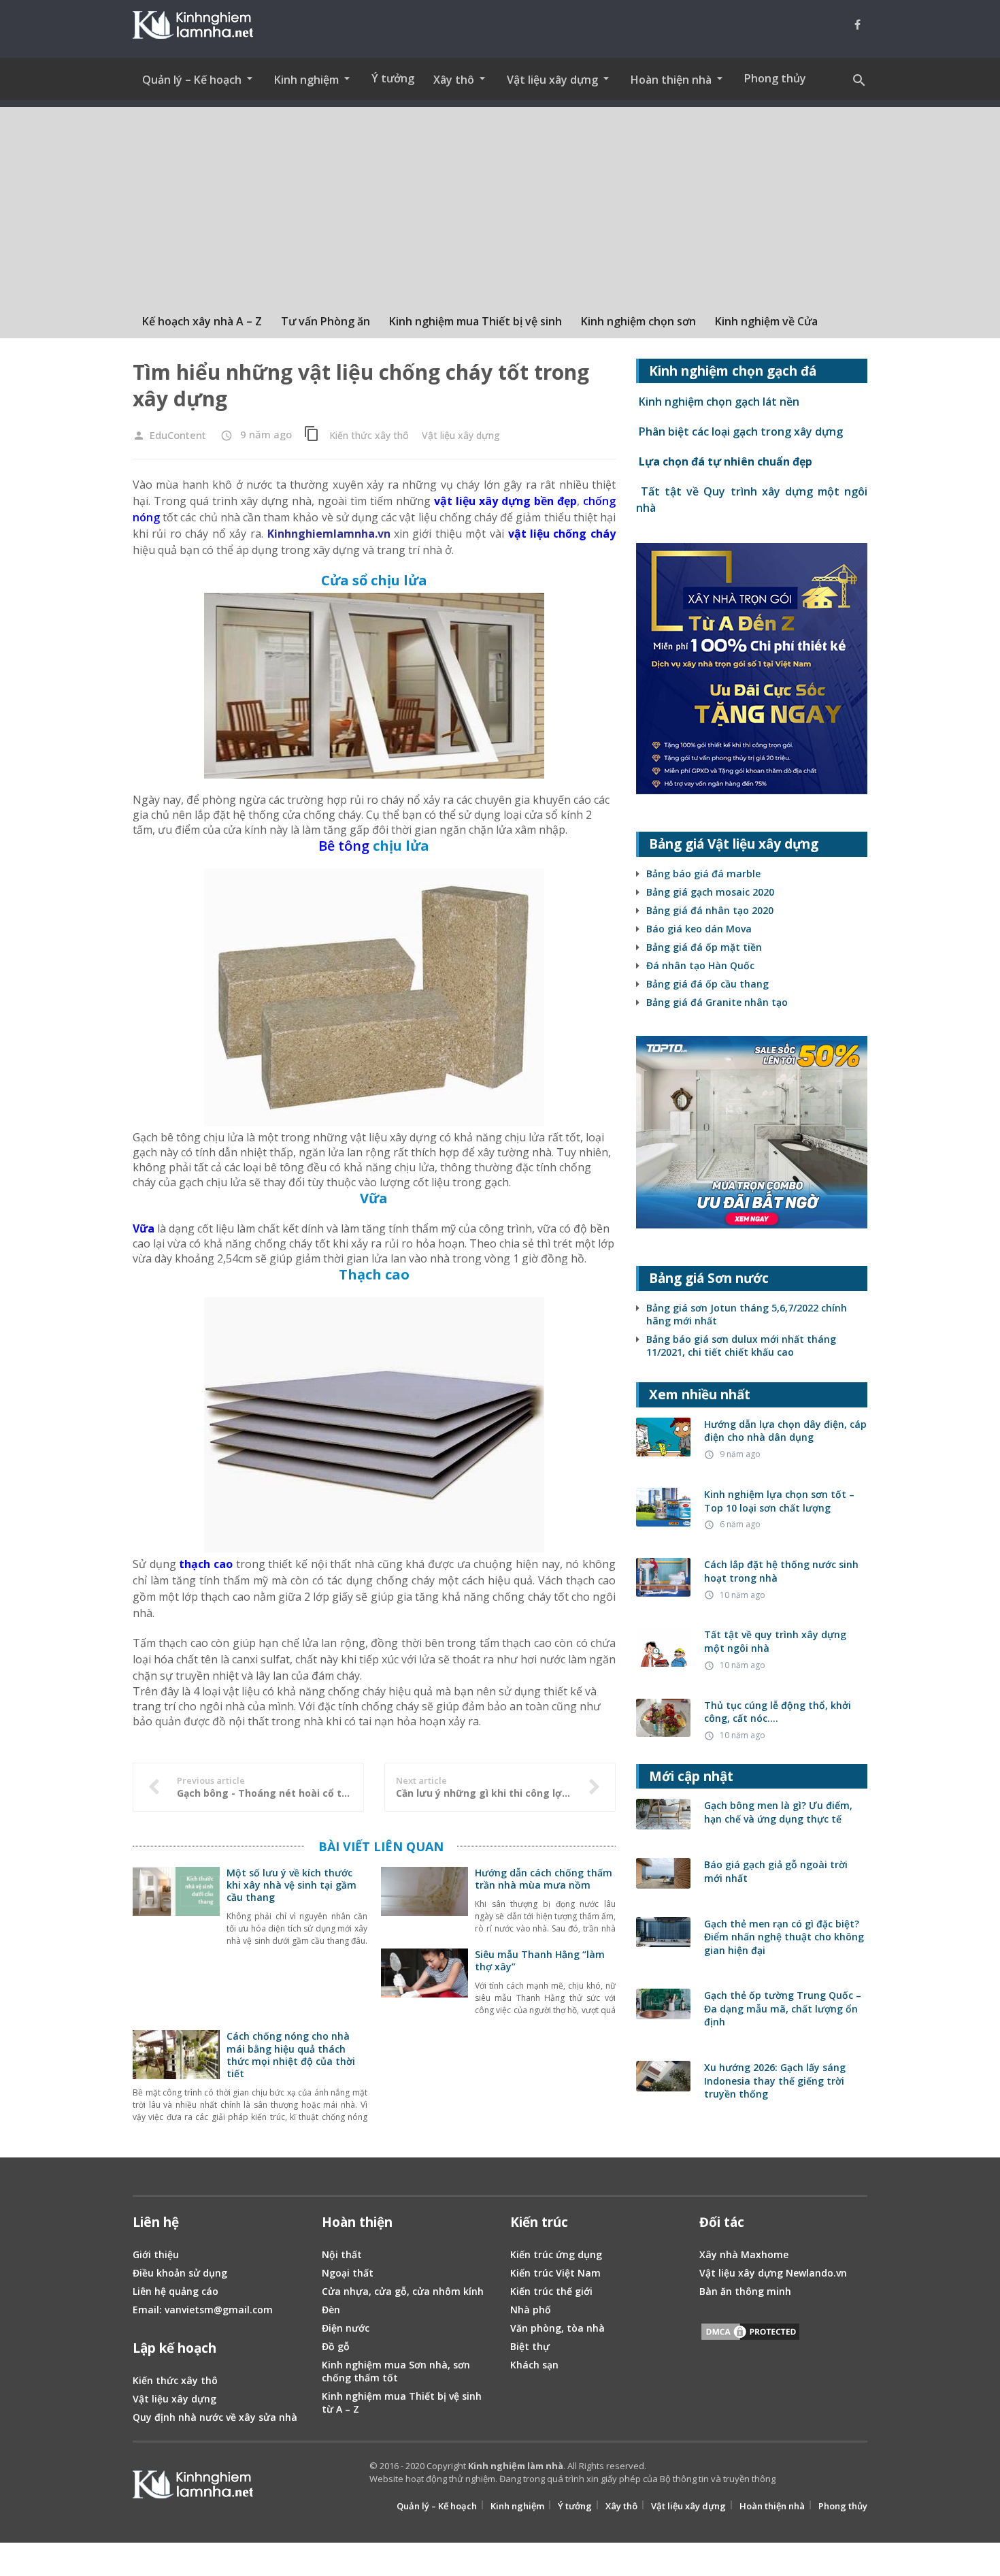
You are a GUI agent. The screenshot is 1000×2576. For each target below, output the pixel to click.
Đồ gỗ (336, 2346)
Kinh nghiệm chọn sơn (638, 321)
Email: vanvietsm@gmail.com (203, 2310)
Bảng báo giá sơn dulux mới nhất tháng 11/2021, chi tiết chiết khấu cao (741, 1346)
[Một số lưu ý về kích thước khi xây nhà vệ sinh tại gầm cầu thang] (176, 1908)
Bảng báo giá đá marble (703, 874)
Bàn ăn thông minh (745, 2291)
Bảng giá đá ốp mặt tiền (704, 947)
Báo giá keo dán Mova (699, 929)
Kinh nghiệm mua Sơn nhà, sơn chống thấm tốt (396, 2371)
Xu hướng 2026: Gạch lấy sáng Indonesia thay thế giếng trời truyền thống (775, 2081)
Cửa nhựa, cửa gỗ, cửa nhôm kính (403, 2291)
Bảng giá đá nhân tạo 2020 (710, 910)
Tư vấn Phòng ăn (326, 321)
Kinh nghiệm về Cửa (766, 321)
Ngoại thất (348, 2273)
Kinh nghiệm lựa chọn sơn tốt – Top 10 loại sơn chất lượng (779, 1501)
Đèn (331, 2310)
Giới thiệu (156, 2254)
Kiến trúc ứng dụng (556, 2254)
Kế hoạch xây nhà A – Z (202, 321)
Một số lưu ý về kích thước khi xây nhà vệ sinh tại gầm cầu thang (291, 1885)
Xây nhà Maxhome (744, 2254)
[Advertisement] (500, 202)
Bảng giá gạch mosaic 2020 (710, 892)
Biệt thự (530, 2346)
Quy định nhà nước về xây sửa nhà (215, 2417)
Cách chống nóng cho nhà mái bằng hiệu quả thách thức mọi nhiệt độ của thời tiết (291, 2055)
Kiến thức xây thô (369, 435)
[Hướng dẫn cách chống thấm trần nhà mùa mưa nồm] (424, 1908)
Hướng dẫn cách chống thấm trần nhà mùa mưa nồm (544, 1879)
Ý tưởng (393, 78)
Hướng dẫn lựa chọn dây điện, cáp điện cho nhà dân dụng (785, 1431)
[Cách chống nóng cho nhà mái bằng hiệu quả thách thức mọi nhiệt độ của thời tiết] (176, 2072)
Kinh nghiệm (517, 2506)
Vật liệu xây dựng (461, 435)
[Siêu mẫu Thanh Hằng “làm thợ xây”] (424, 1990)
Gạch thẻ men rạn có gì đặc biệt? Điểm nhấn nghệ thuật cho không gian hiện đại (784, 1937)
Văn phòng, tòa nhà (557, 2328)
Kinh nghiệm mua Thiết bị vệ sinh (476, 321)
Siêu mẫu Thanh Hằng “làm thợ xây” (540, 1960)
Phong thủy (775, 78)
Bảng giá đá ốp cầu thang (707, 984)
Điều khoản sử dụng (180, 2273)
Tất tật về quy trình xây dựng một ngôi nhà (775, 1641)
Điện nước (346, 2328)
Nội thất (342, 2254)
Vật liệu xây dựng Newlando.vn (773, 2273)
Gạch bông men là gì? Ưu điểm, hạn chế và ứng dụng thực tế (778, 1812)
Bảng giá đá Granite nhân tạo (717, 1002)
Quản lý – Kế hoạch (437, 2506)
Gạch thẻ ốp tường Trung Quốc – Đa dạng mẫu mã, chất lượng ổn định (783, 2008)
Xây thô (621, 2506)
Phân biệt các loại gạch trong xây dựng (739, 431)
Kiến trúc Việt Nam (555, 2273)
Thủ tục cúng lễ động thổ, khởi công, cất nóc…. (778, 1712)
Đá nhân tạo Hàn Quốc (700, 965)
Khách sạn (534, 2365)
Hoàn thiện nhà (772, 2506)
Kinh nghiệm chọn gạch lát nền (718, 402)
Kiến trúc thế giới (551, 2291)
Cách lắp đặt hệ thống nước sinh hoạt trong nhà (781, 1571)
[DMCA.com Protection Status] (750, 2334)
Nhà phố (531, 2310)
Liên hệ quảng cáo (176, 2291)
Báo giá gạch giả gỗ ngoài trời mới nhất (776, 1871)
